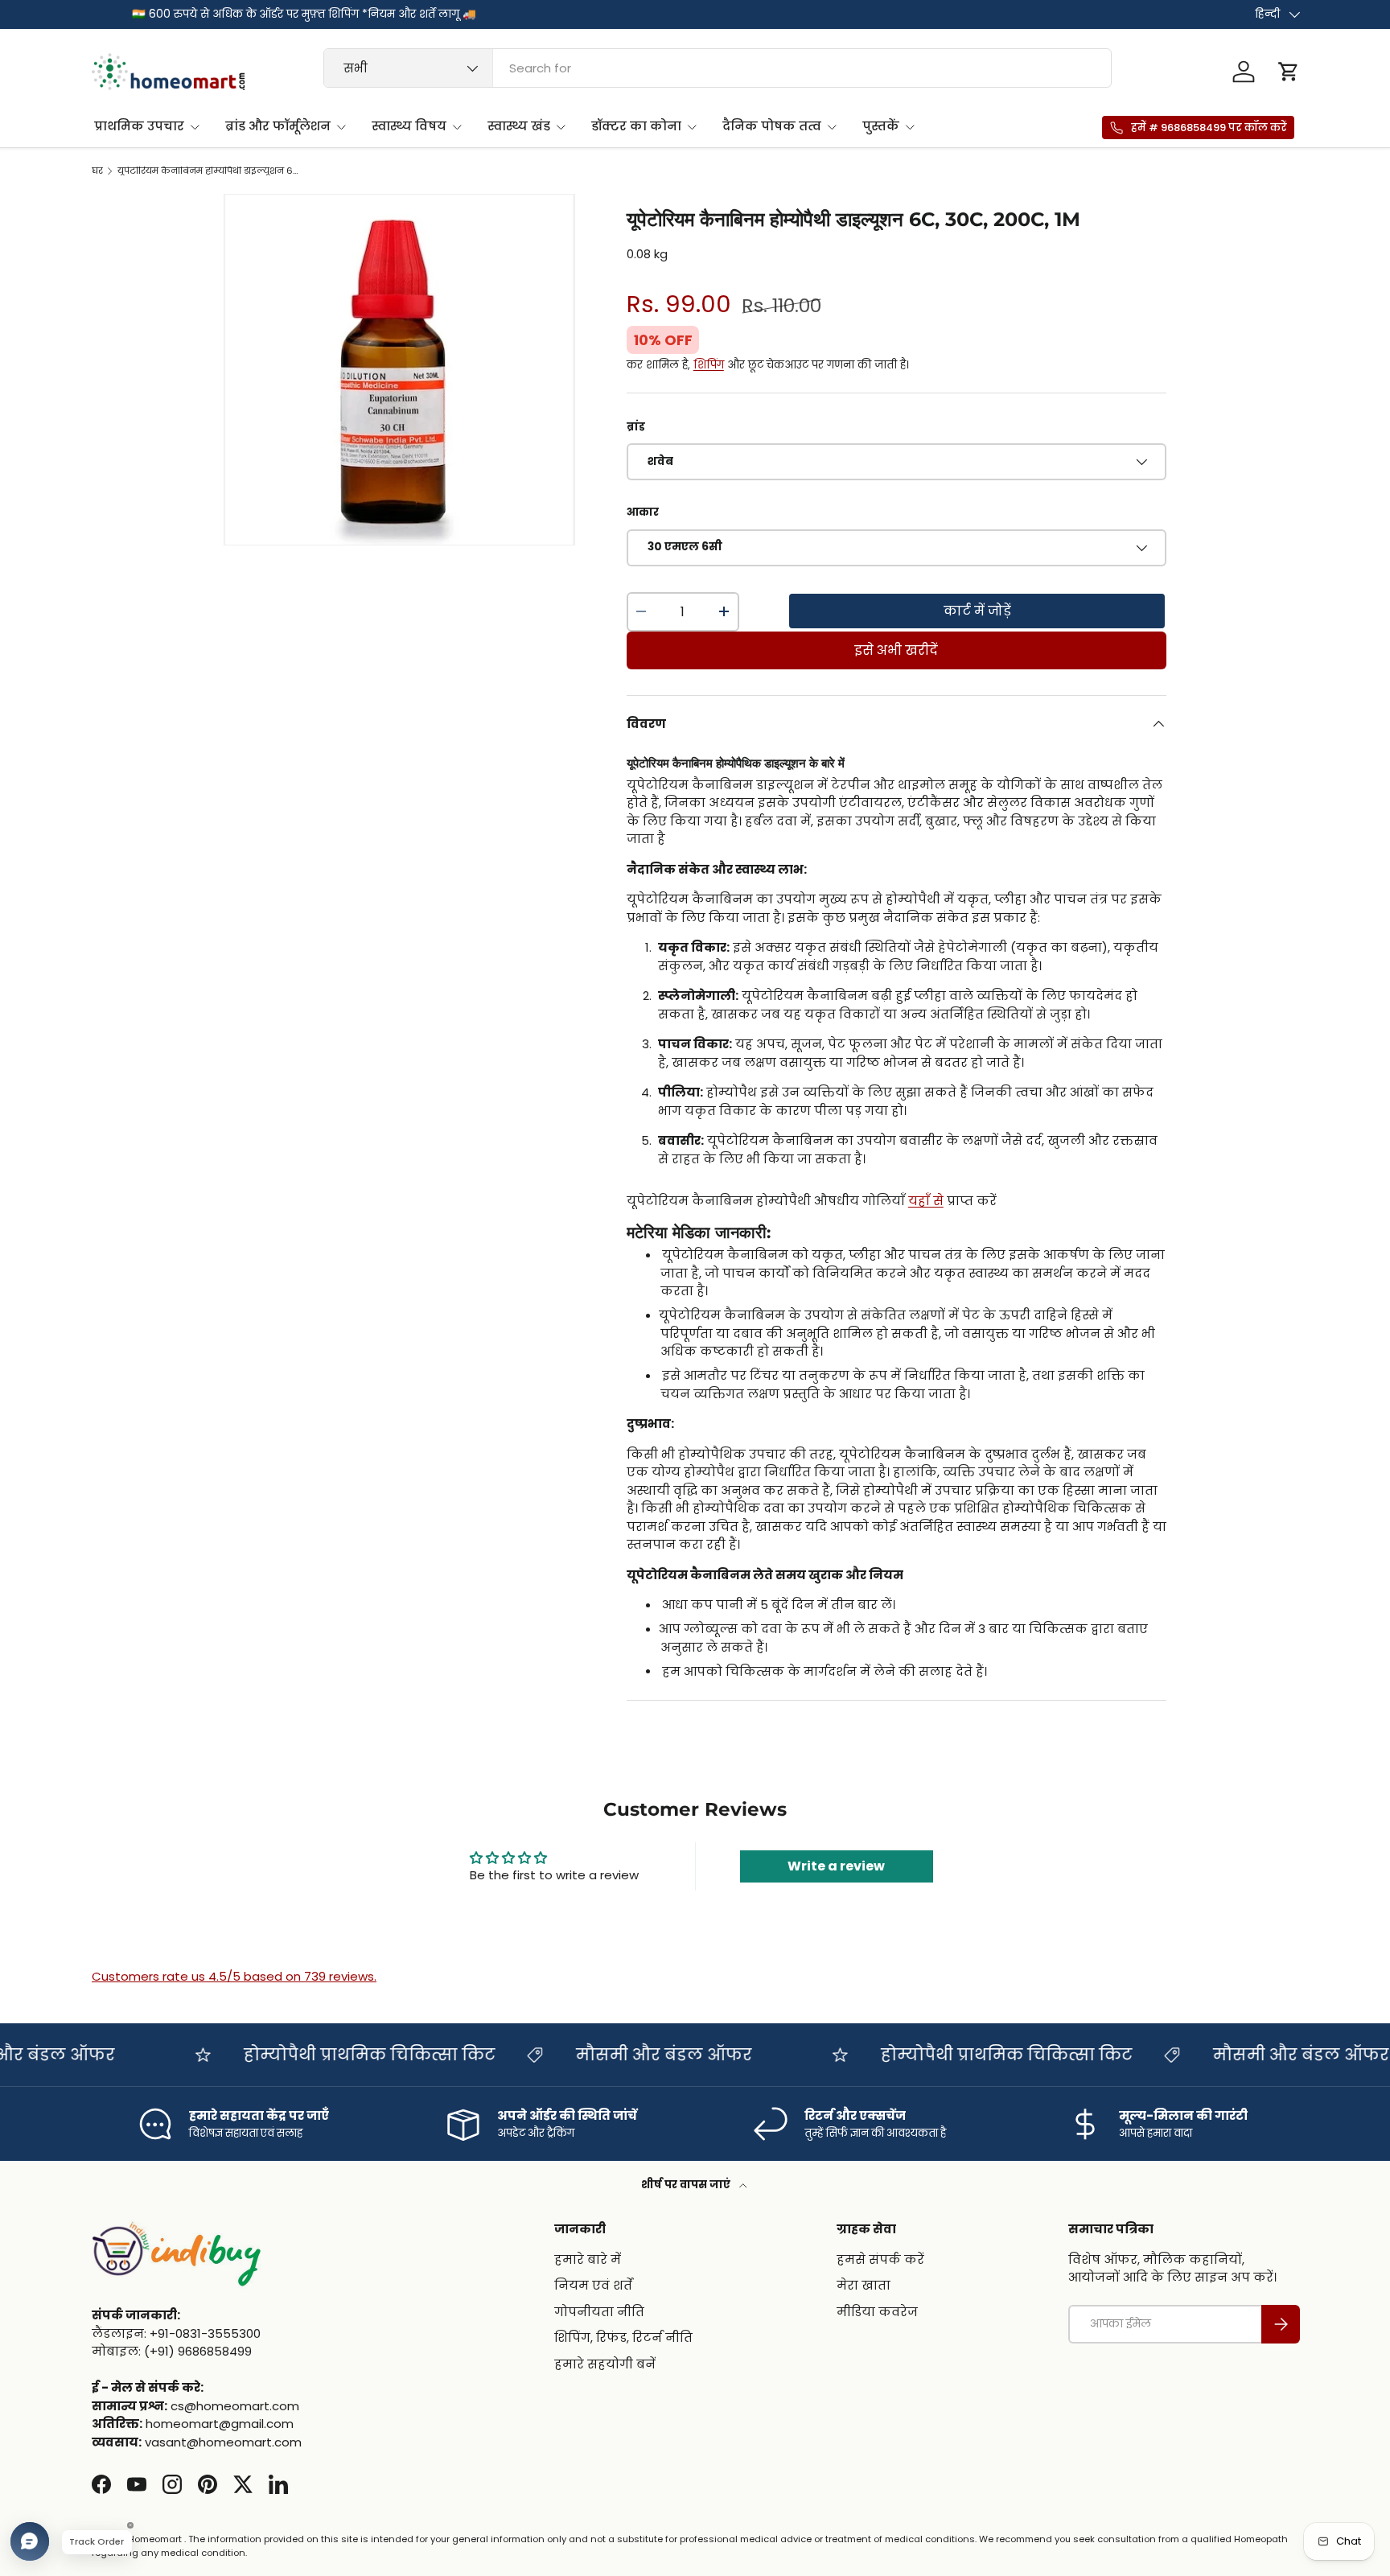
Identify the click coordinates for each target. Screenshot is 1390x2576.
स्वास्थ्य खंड (519, 126)
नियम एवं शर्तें (593, 2285)
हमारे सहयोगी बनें (605, 2364)
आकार (643, 512)
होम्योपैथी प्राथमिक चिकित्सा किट (336, 2055)
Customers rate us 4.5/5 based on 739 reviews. (234, 1976)
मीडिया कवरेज (877, 2312)
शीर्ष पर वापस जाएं (687, 2185)
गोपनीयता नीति (599, 2312)
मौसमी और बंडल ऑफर (630, 2055)
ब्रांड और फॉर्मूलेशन (278, 126)
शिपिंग (709, 365)
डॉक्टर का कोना (636, 126)
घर (97, 171)
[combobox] (718, 68)
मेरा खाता (864, 2285)
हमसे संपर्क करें (880, 2259)
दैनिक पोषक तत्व (772, 126)
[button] (1289, 72)
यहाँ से (926, 1201)
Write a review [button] (836, 1866)
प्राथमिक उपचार (139, 126)
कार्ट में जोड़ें (977, 611)
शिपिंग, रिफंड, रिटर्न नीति (623, 2337)
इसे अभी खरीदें (896, 650)
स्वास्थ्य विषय (409, 126)
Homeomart (155, 2539)
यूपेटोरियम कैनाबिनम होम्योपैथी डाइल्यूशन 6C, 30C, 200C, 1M (208, 171)
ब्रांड (636, 427)
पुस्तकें (881, 126)
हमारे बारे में (588, 2259)
